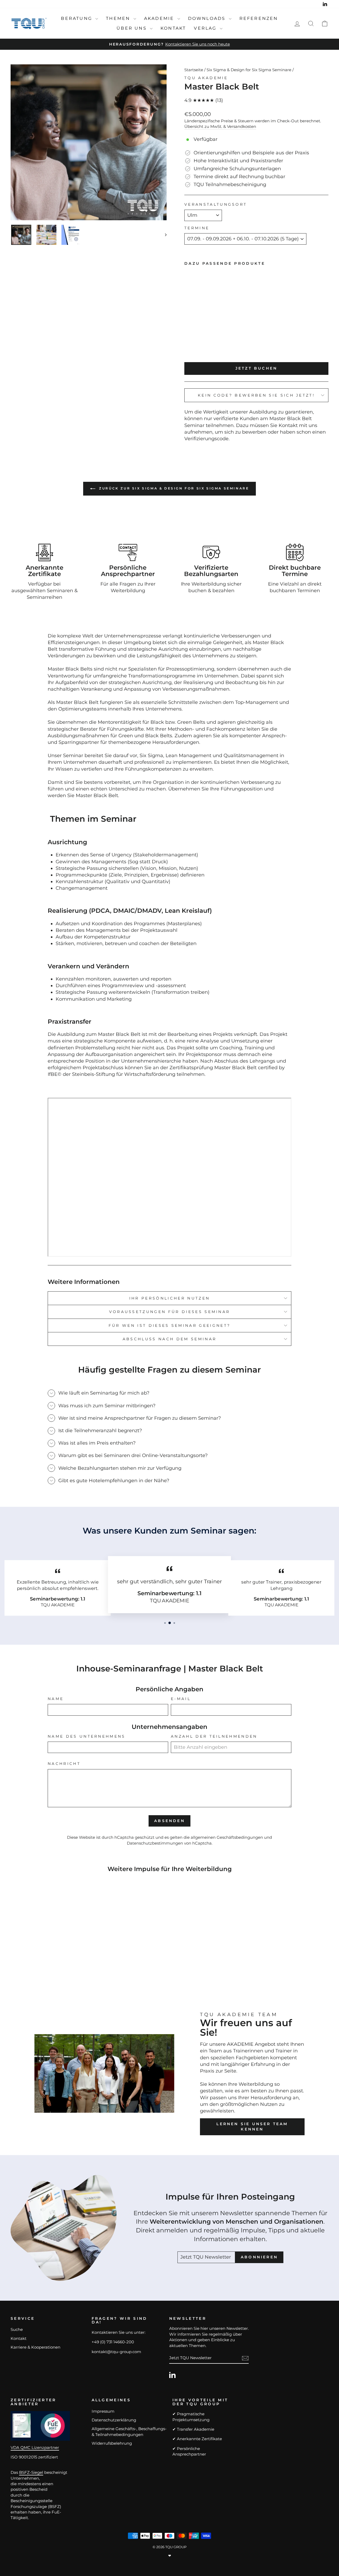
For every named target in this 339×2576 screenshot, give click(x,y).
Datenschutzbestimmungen (155, 1843)
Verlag (206, 28)
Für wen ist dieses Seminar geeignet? (170, 1325)
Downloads (208, 18)
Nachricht (64, 1764)
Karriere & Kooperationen (35, 2347)
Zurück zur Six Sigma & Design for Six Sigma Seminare (173, 488)
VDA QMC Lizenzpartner (35, 2447)
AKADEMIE (160, 18)
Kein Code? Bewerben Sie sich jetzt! (256, 395)
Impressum (103, 2411)
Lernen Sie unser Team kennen (252, 2127)
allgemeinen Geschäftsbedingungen (227, 1837)
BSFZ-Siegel (31, 2472)
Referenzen (259, 18)
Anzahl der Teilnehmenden (214, 1736)
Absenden (169, 1821)
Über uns (133, 28)
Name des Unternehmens (87, 1736)
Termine (197, 228)
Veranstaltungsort (216, 204)
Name (56, 1699)
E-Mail (181, 1699)
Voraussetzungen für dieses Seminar (170, 1312)
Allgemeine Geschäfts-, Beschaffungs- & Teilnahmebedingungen (129, 2431)
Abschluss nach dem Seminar (169, 1339)
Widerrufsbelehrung (112, 2443)
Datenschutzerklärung (114, 2420)
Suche (17, 2329)
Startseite (194, 70)
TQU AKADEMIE (206, 78)
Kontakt (173, 28)
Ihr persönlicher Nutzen (169, 1298)
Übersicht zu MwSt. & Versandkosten (220, 126)
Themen (119, 18)
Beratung (77, 18)
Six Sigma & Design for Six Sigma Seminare (249, 70)
